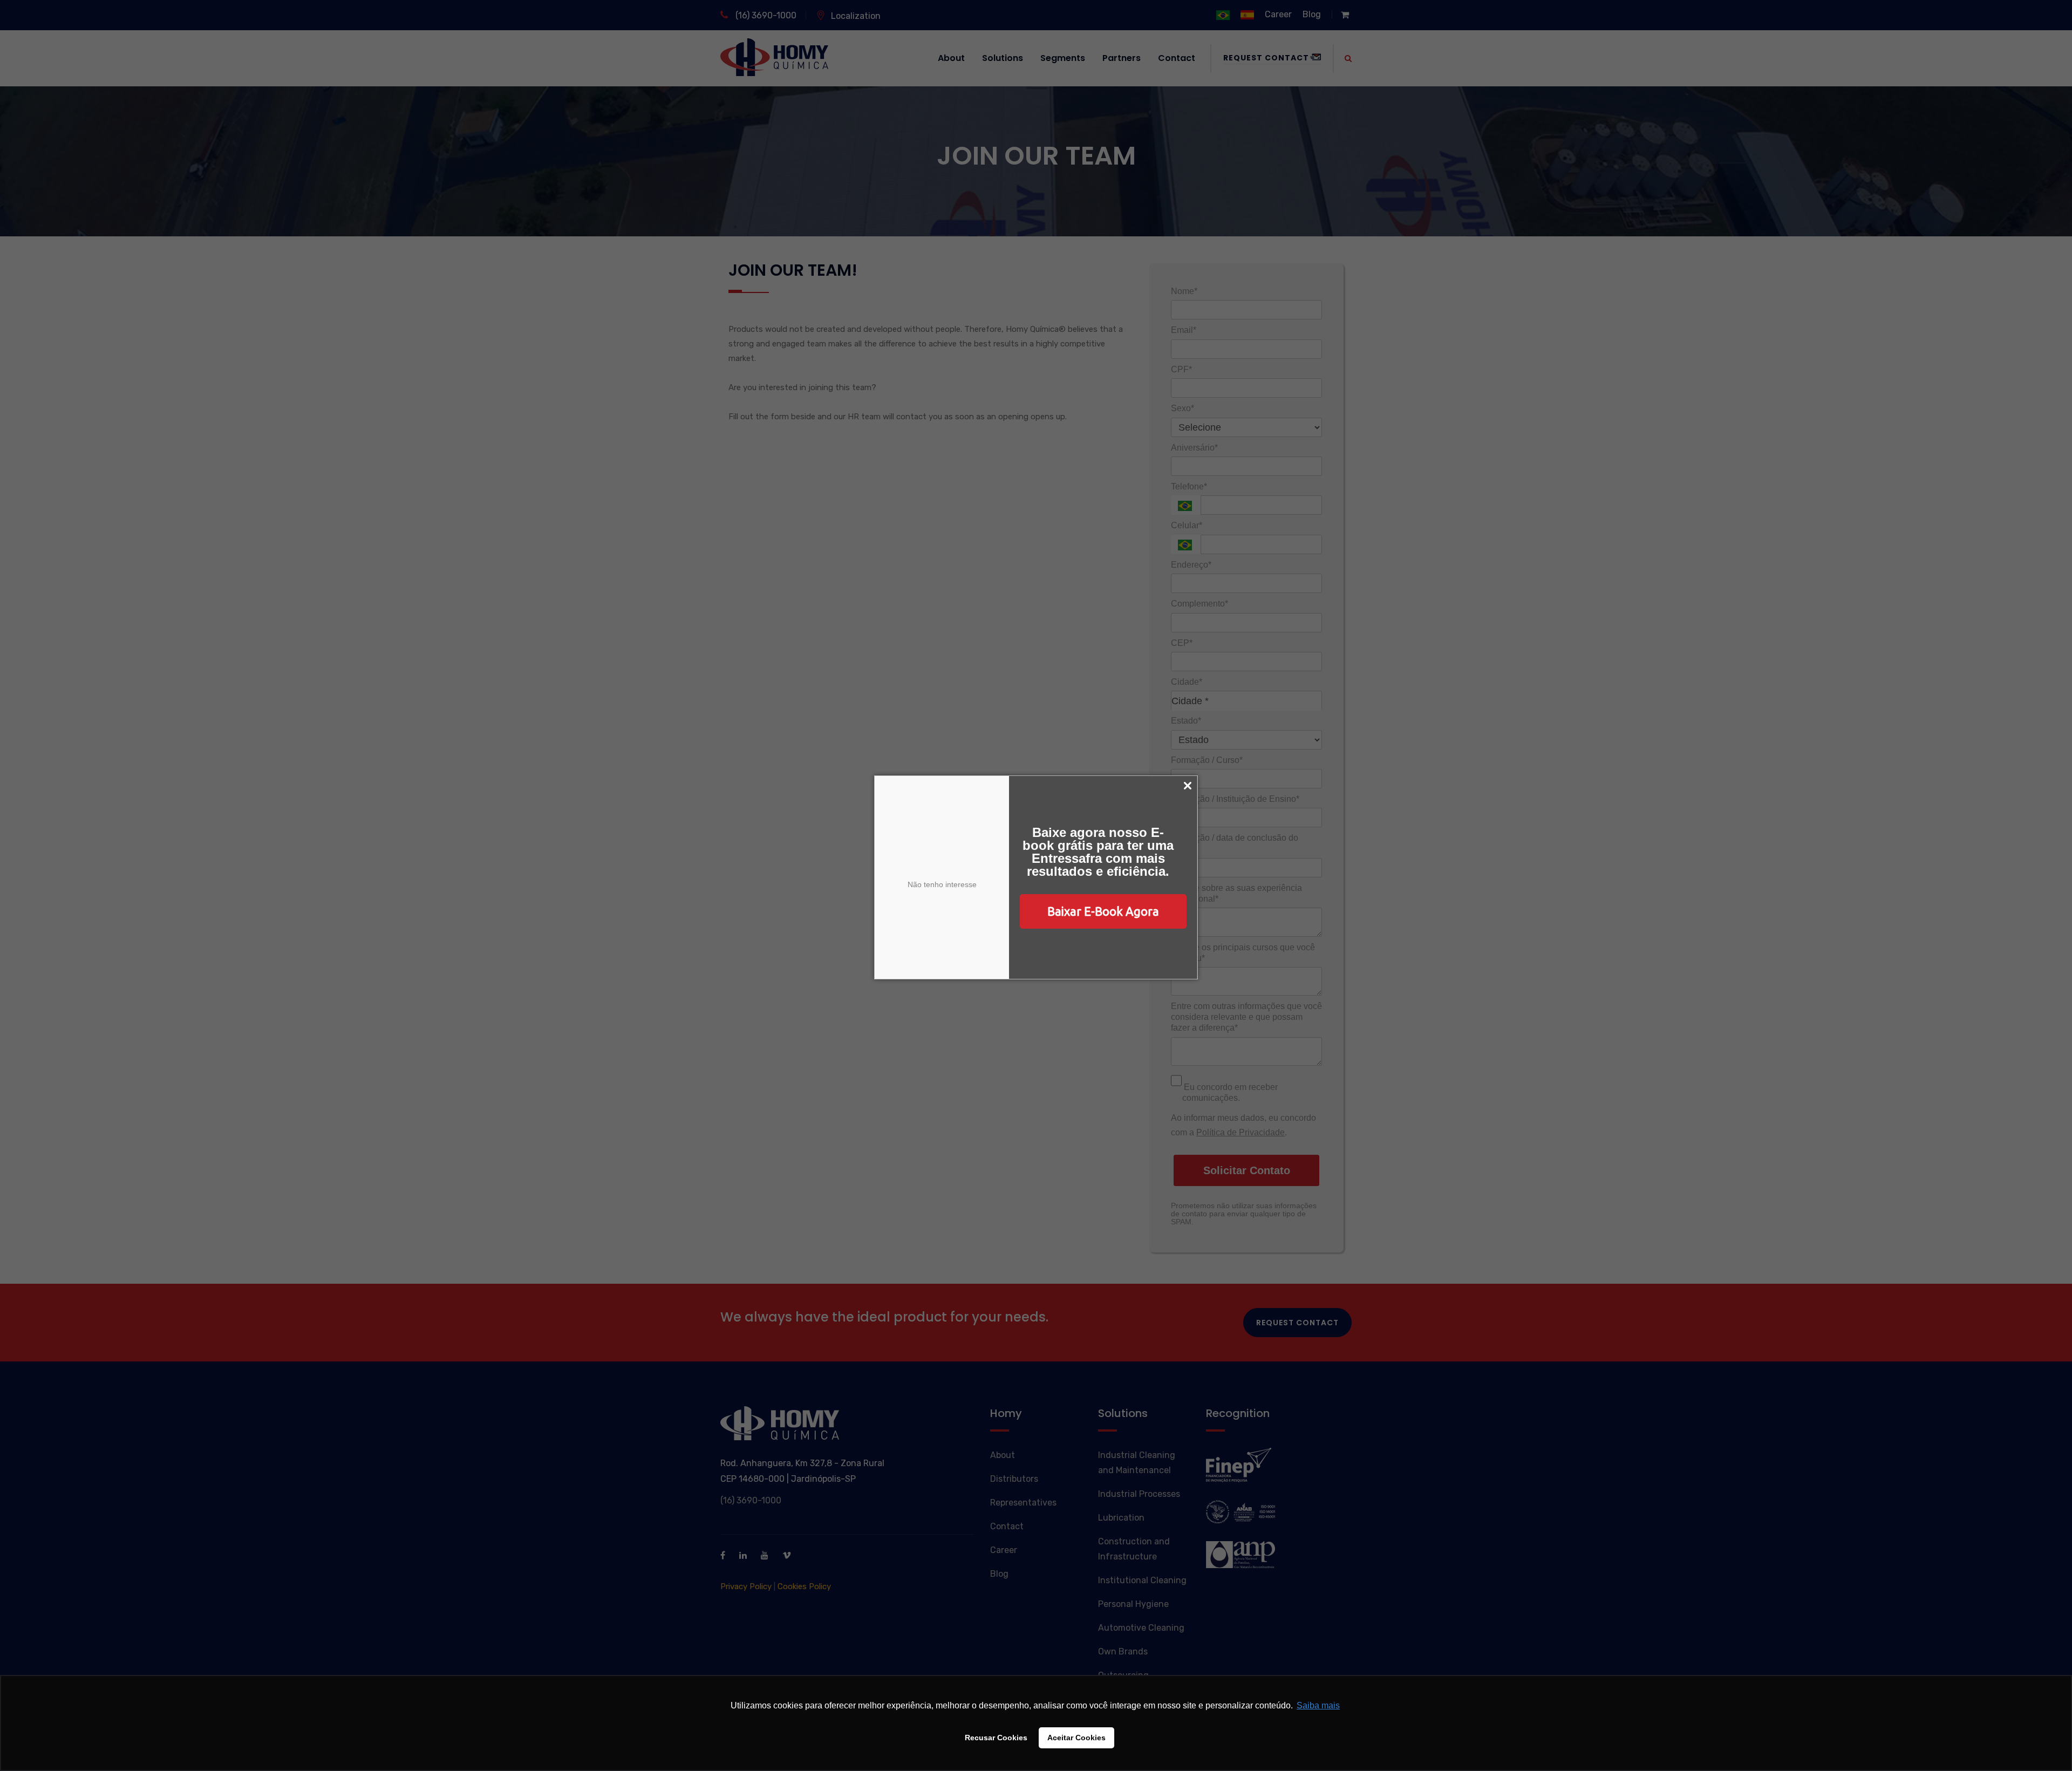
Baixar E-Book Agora (1103, 911)
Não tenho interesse (942, 884)
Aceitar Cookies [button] (1076, 1738)
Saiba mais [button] (1318, 1705)
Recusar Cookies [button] (996, 1738)
